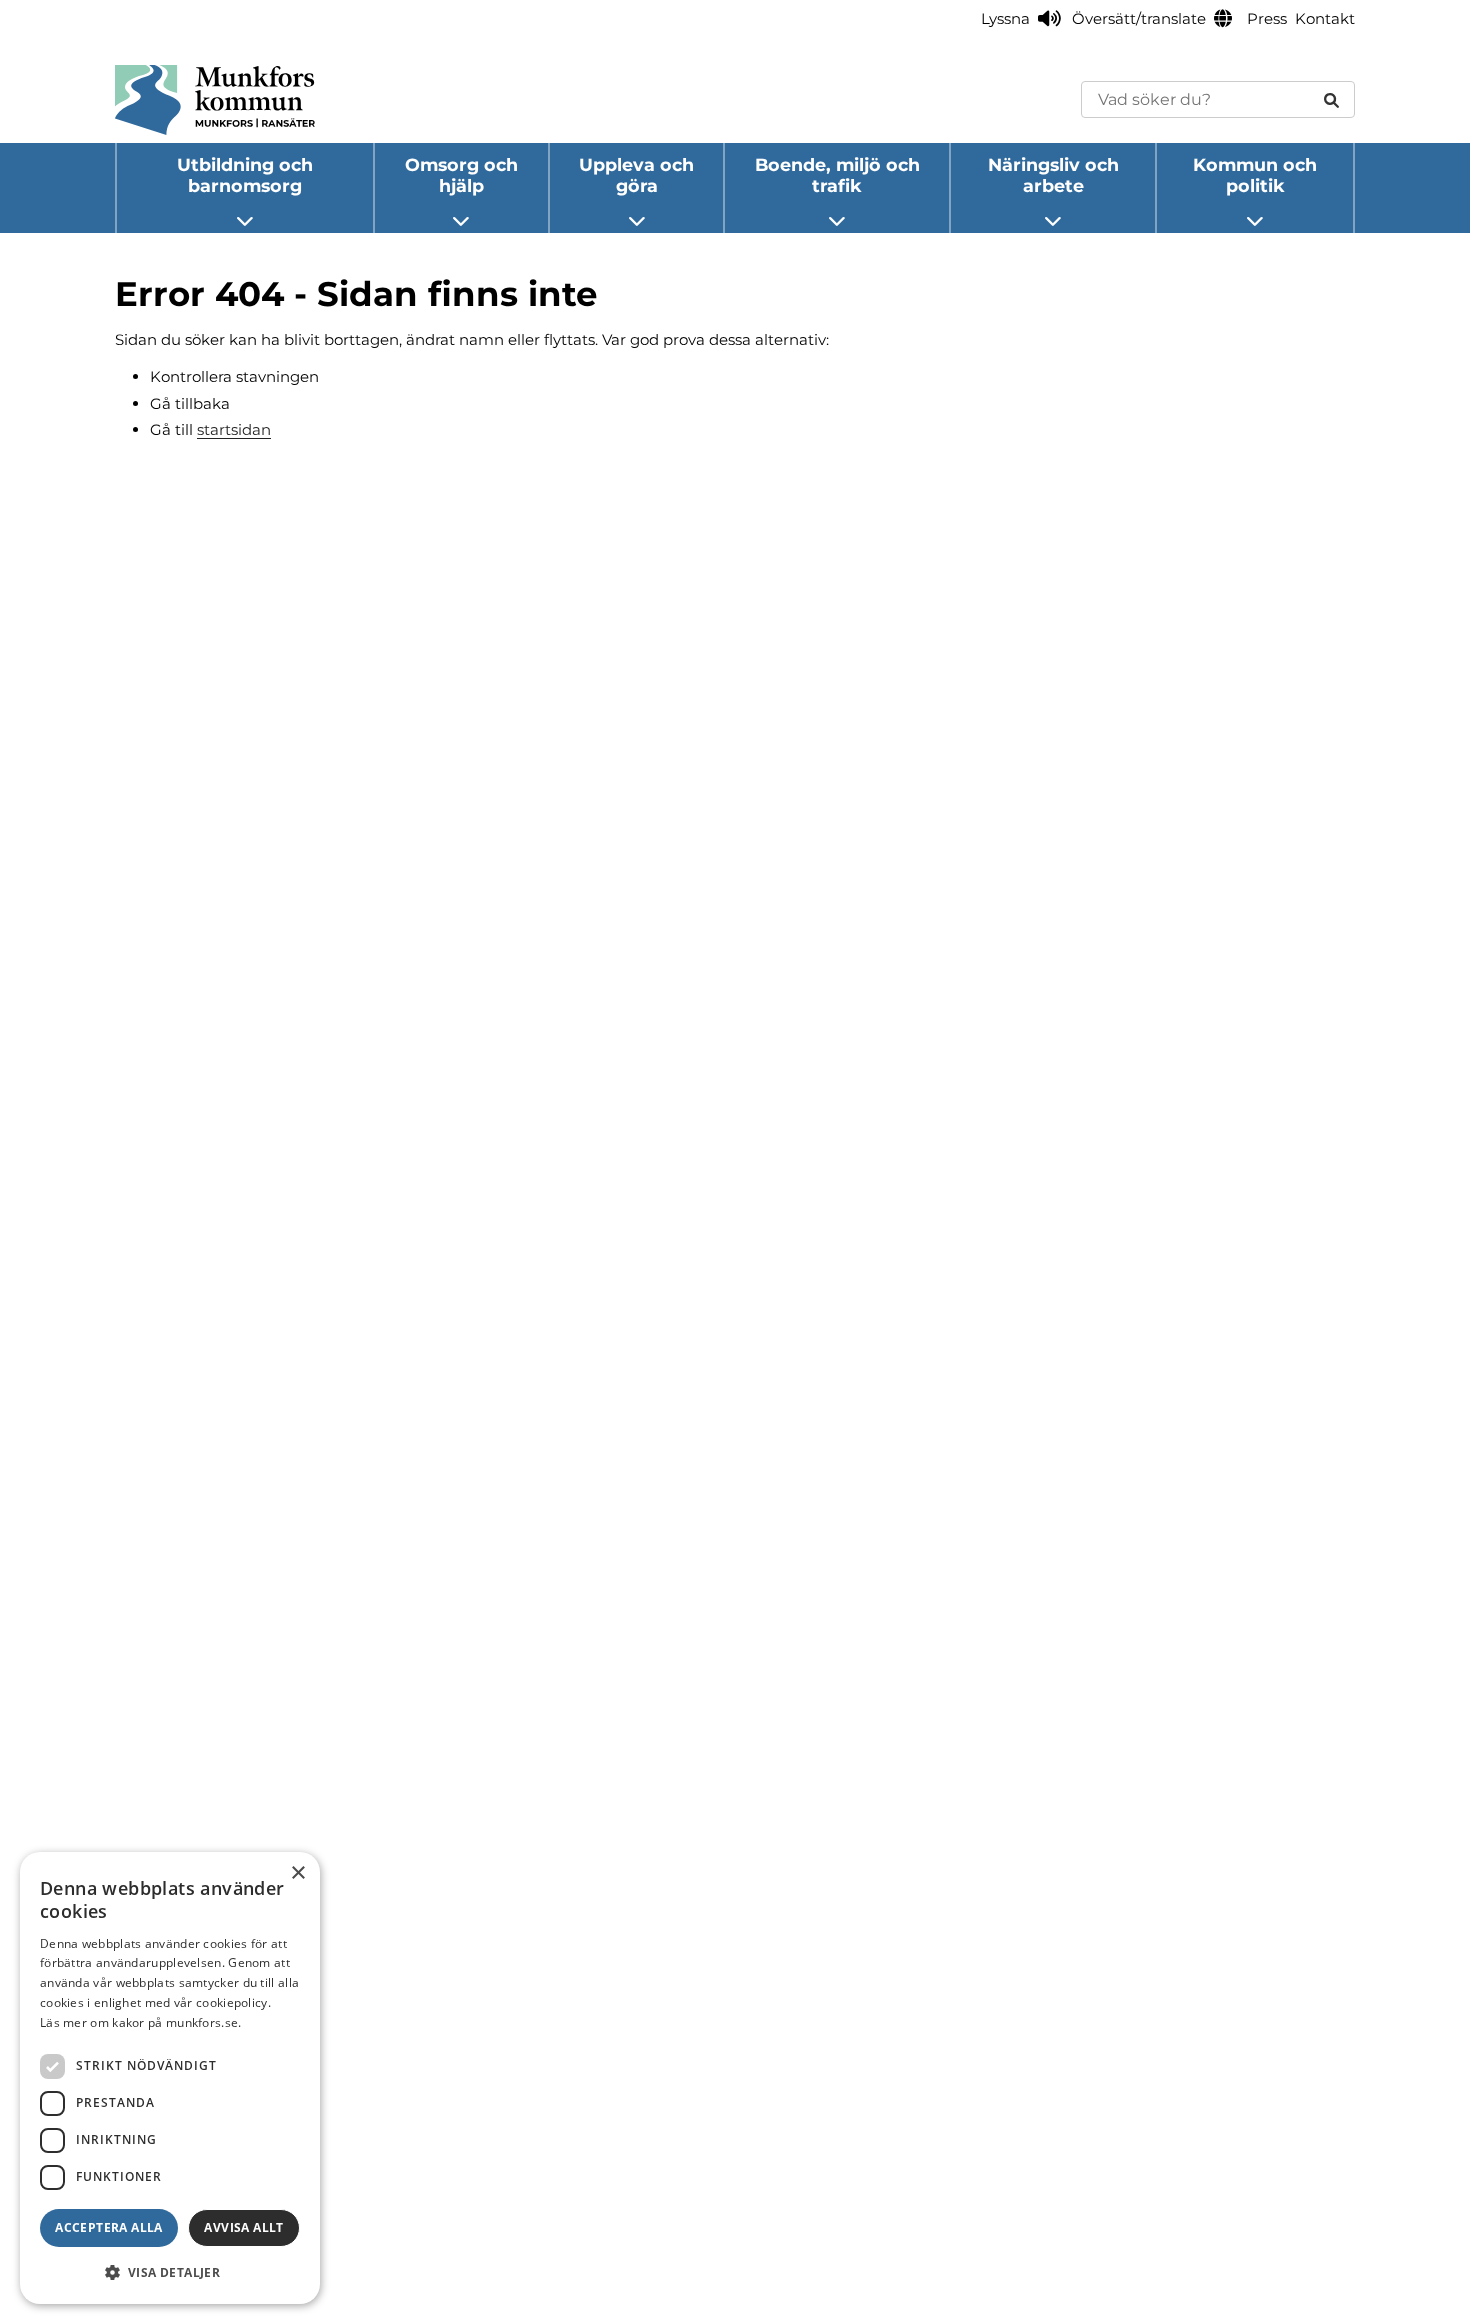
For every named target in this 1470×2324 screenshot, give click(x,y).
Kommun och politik (1255, 175)
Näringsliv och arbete (1053, 175)
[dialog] (170, 2078)
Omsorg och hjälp (461, 175)
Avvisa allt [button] (243, 2227)
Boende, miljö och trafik (837, 175)
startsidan (234, 429)
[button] (170, 2272)
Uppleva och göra (636, 175)
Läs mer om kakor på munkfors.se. (141, 2022)
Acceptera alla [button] (109, 2227)
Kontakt (1325, 18)
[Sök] (1331, 99)
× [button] (297, 1873)
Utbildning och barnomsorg (245, 175)
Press (1267, 18)
